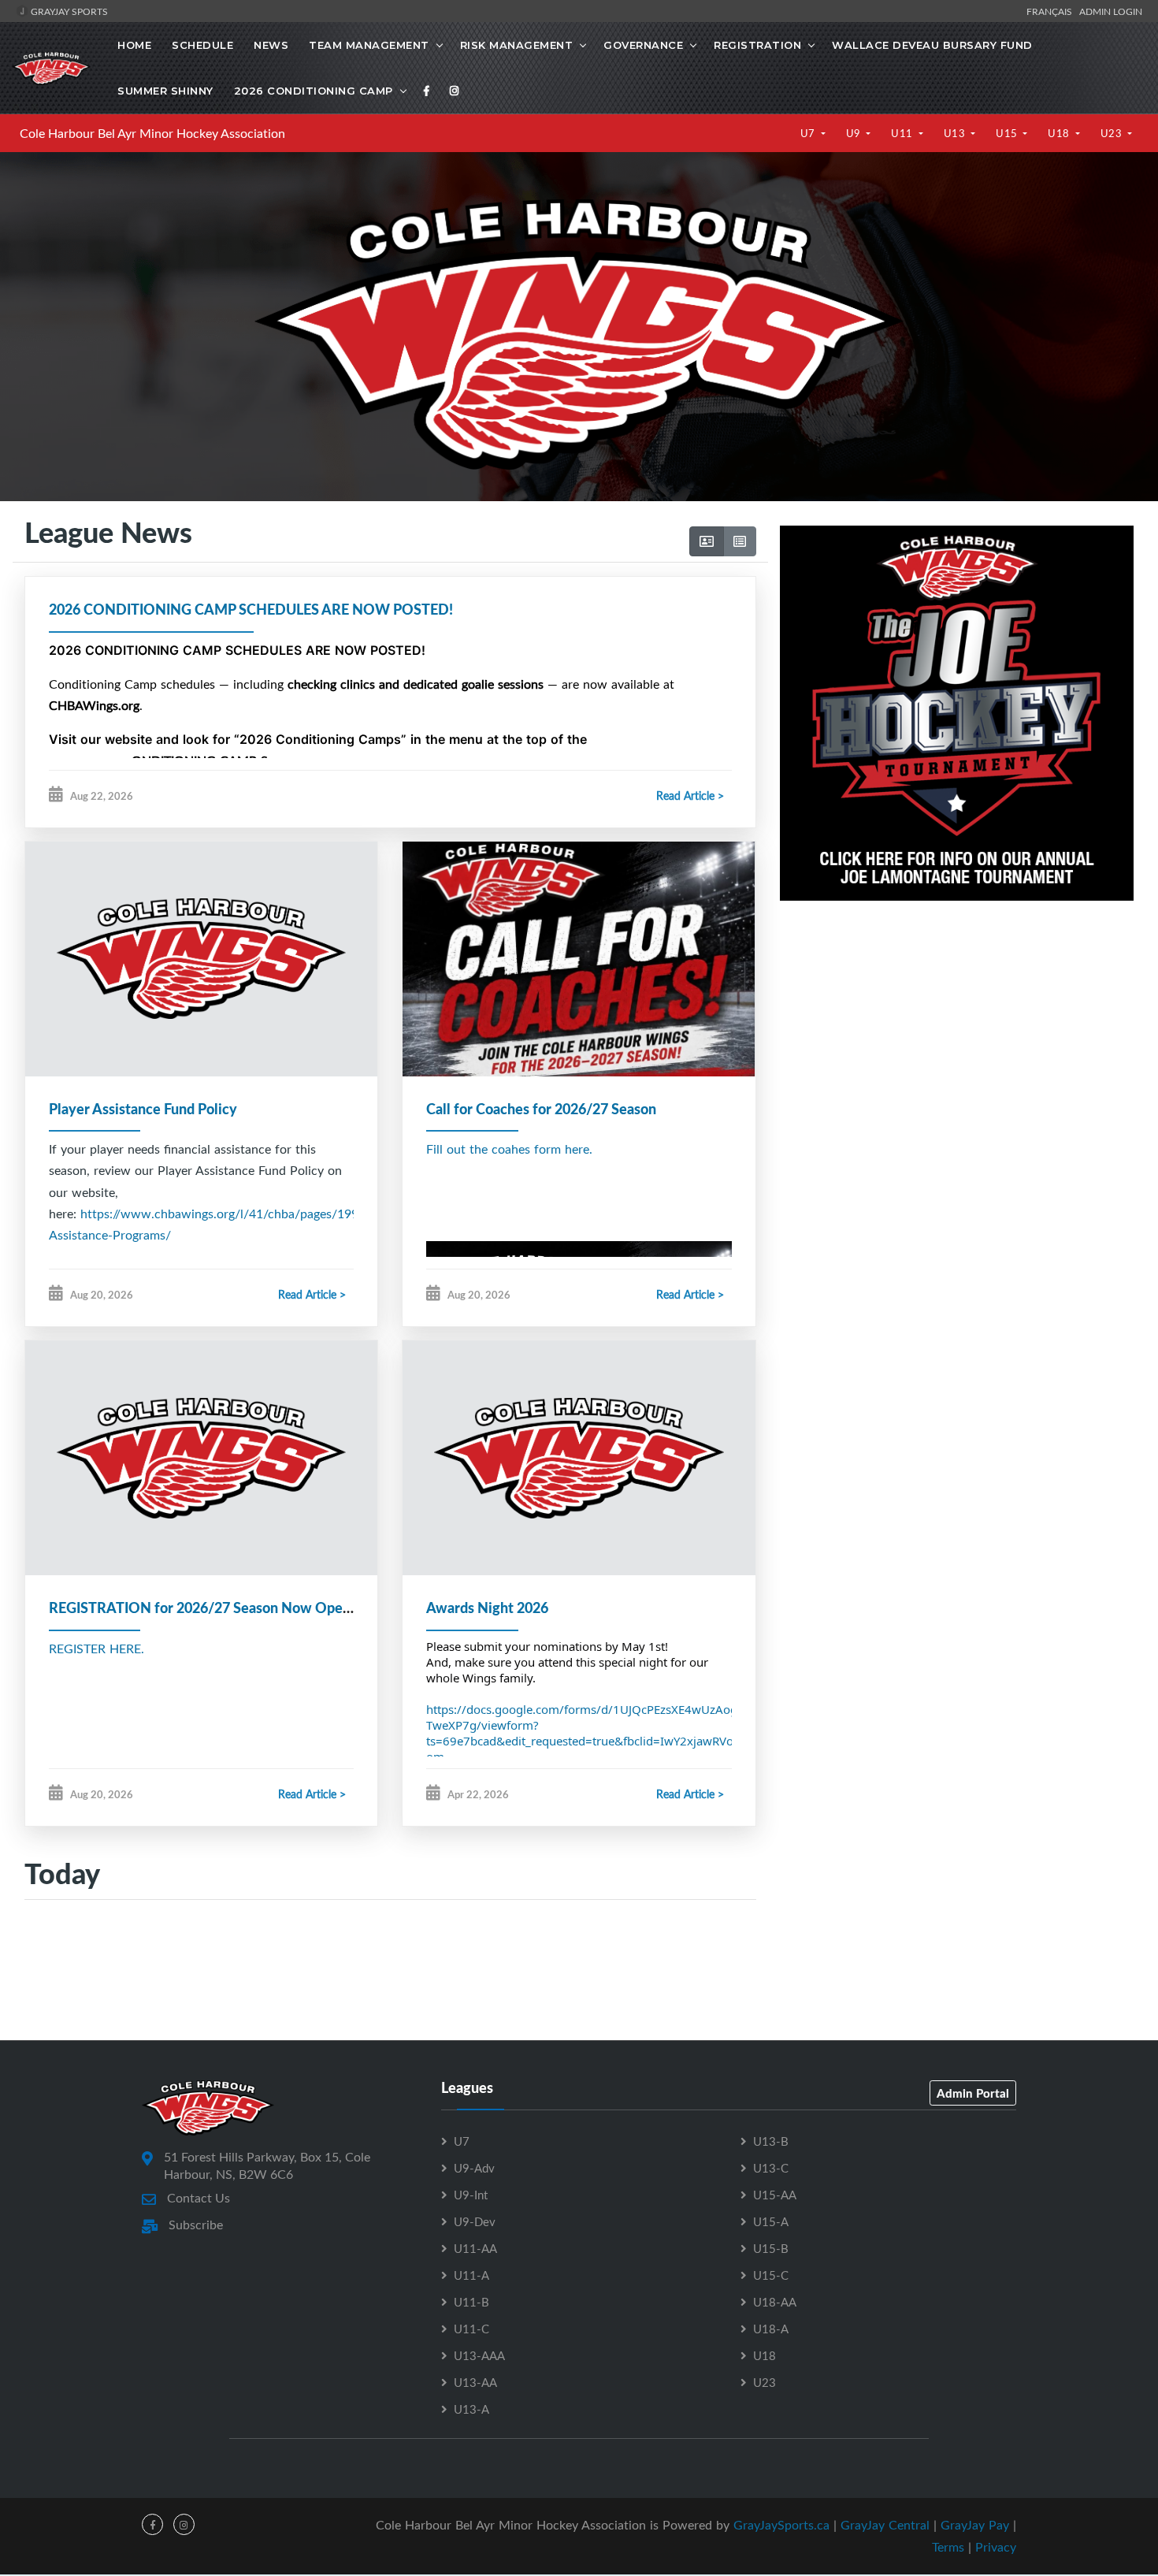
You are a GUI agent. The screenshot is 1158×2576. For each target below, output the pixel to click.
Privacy (996, 2547)
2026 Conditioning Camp (314, 91)
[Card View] (707, 541)
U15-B (771, 2248)
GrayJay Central (885, 2525)
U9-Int (471, 2195)
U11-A (471, 2275)
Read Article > (690, 795)
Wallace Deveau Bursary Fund (932, 45)
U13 (956, 133)
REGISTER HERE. (96, 1649)
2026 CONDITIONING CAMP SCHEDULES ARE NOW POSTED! (251, 609)
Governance (643, 45)
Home (134, 45)
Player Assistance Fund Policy (143, 1109)
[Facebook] (427, 91)
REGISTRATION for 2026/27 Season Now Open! (202, 1608)
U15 (1008, 133)
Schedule (202, 45)
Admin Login (1111, 11)
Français (1052, 11)
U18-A (771, 2329)
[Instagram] (455, 91)
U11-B (471, 2302)
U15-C (771, 2275)
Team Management (369, 45)
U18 (1060, 133)
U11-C (471, 2329)
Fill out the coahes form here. (509, 1149)
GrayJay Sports (68, 11)
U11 (903, 133)
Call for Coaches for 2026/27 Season (541, 1109)
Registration (757, 45)
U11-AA (475, 2248)
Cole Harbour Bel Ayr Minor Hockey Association (152, 133)
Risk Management (517, 45)
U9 (855, 133)
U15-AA (775, 2195)
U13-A (471, 2409)
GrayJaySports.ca (781, 2525)
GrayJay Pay (975, 2525)
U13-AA (475, 2382)
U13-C (771, 2168)
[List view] (740, 541)
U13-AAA (479, 2355)
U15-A (771, 2221)
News (271, 45)
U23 (1113, 133)
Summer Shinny (165, 91)
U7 (809, 133)
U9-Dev (475, 2221)
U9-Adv (474, 2168)
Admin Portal (973, 2093)
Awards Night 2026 (487, 1608)
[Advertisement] (957, 1060)
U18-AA (775, 2302)
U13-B (771, 2141)
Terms (948, 2547)
